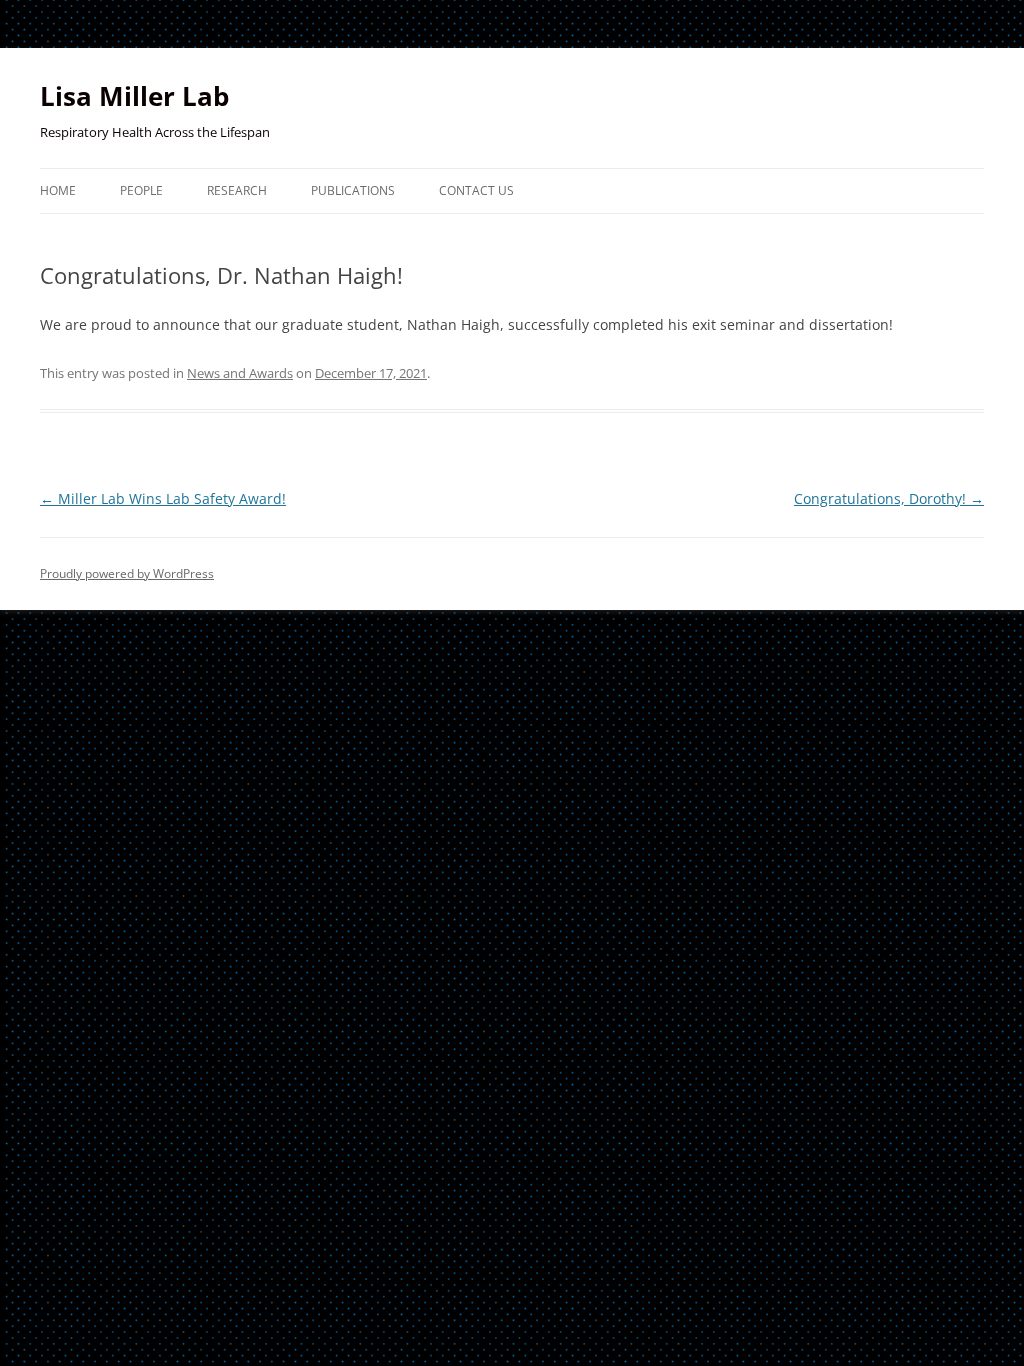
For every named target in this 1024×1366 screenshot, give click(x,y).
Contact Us (476, 190)
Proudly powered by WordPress (127, 573)
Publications (353, 190)
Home (58, 190)
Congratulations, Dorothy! (889, 498)
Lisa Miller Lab (134, 96)
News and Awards (240, 373)
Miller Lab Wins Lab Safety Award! (163, 498)
